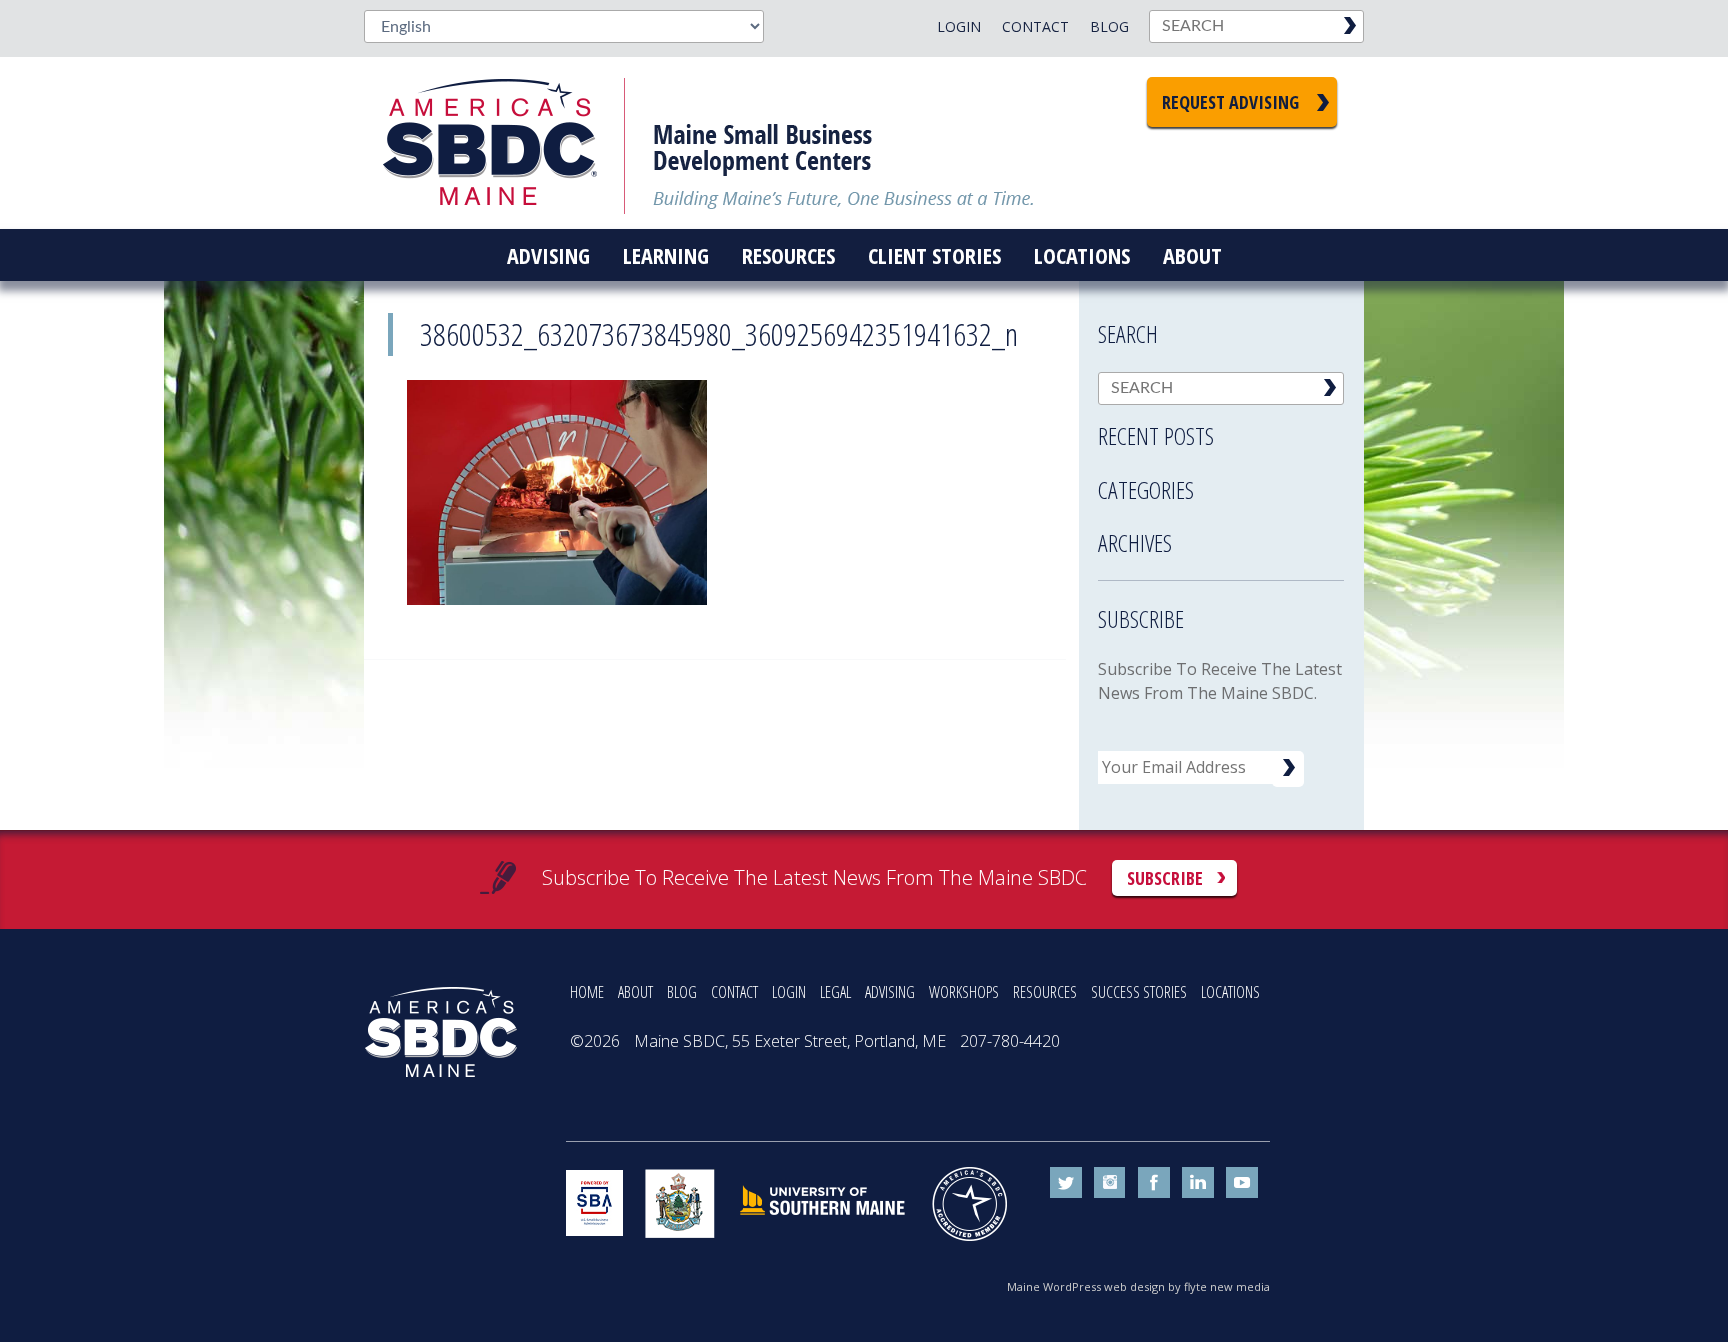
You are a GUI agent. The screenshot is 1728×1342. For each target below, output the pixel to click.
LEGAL (835, 992)
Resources (788, 255)
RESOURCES (1045, 992)
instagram (1110, 1183)
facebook (1154, 1183)
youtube (1242, 1183)
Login (959, 26)
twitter (1066, 1183)
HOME (587, 992)
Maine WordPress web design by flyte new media (1138, 1286)
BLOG (682, 992)
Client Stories (934, 255)
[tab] (1221, 430)
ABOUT (635, 992)
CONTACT (734, 992)
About (1192, 255)
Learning (666, 255)
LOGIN (789, 992)
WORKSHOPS (964, 992)
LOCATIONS (1230, 992)
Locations (1082, 255)
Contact (1035, 26)
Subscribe (1165, 878)
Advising (548, 255)
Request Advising (1230, 102)
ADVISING (890, 992)
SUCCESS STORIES (1139, 992)
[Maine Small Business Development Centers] (504, 143)
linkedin (1198, 1183)
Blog (1109, 26)
